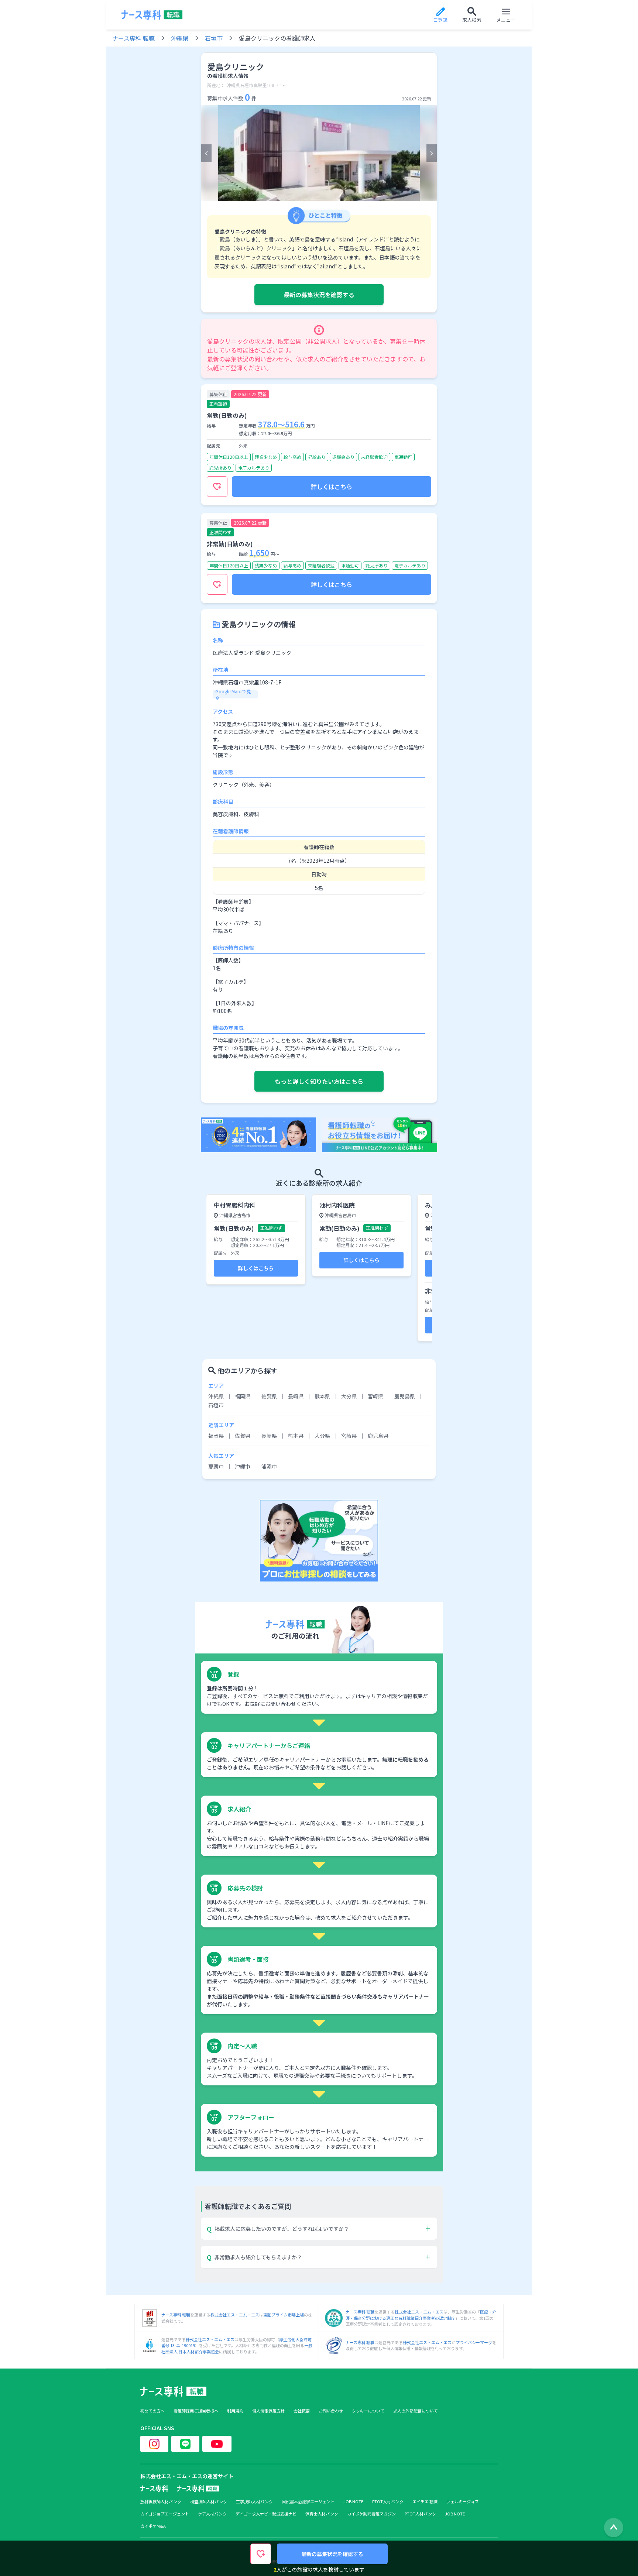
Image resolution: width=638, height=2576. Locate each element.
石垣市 (214, 38)
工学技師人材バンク (254, 2502)
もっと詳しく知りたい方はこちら (319, 1081)
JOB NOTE (353, 2502)
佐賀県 (269, 1396)
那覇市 (216, 1466)
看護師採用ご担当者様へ (196, 2411)
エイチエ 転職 (425, 2502)
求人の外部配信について (416, 2411)
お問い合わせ (331, 2411)
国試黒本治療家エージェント (308, 2502)
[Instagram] (154, 2444)
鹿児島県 (405, 1396)
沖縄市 (243, 1466)
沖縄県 (180, 38)
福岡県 (243, 1396)
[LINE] (185, 2444)
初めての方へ (152, 2411)
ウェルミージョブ (463, 2502)
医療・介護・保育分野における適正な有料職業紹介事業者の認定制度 (421, 2315)
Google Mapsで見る (233, 694)
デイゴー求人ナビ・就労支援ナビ (266, 2514)
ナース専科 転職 (133, 38)
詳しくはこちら (332, 487)
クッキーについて (368, 2411)
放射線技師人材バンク (161, 2502)
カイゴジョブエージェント (165, 2514)
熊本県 (322, 1396)
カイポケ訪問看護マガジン (371, 2514)
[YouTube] (217, 2444)
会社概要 (302, 2411)
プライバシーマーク (474, 2342)
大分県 (349, 1396)
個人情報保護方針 (268, 2411)
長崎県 (296, 1396)
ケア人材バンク (212, 2514)
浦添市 (269, 1466)
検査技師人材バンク (209, 2502)
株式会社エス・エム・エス (235, 2315)
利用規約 (235, 2411)
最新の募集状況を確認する (319, 295)
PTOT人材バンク (388, 2502)
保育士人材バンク (322, 2514)
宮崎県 (375, 1396)
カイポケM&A (153, 2526)
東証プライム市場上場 (284, 2315)
